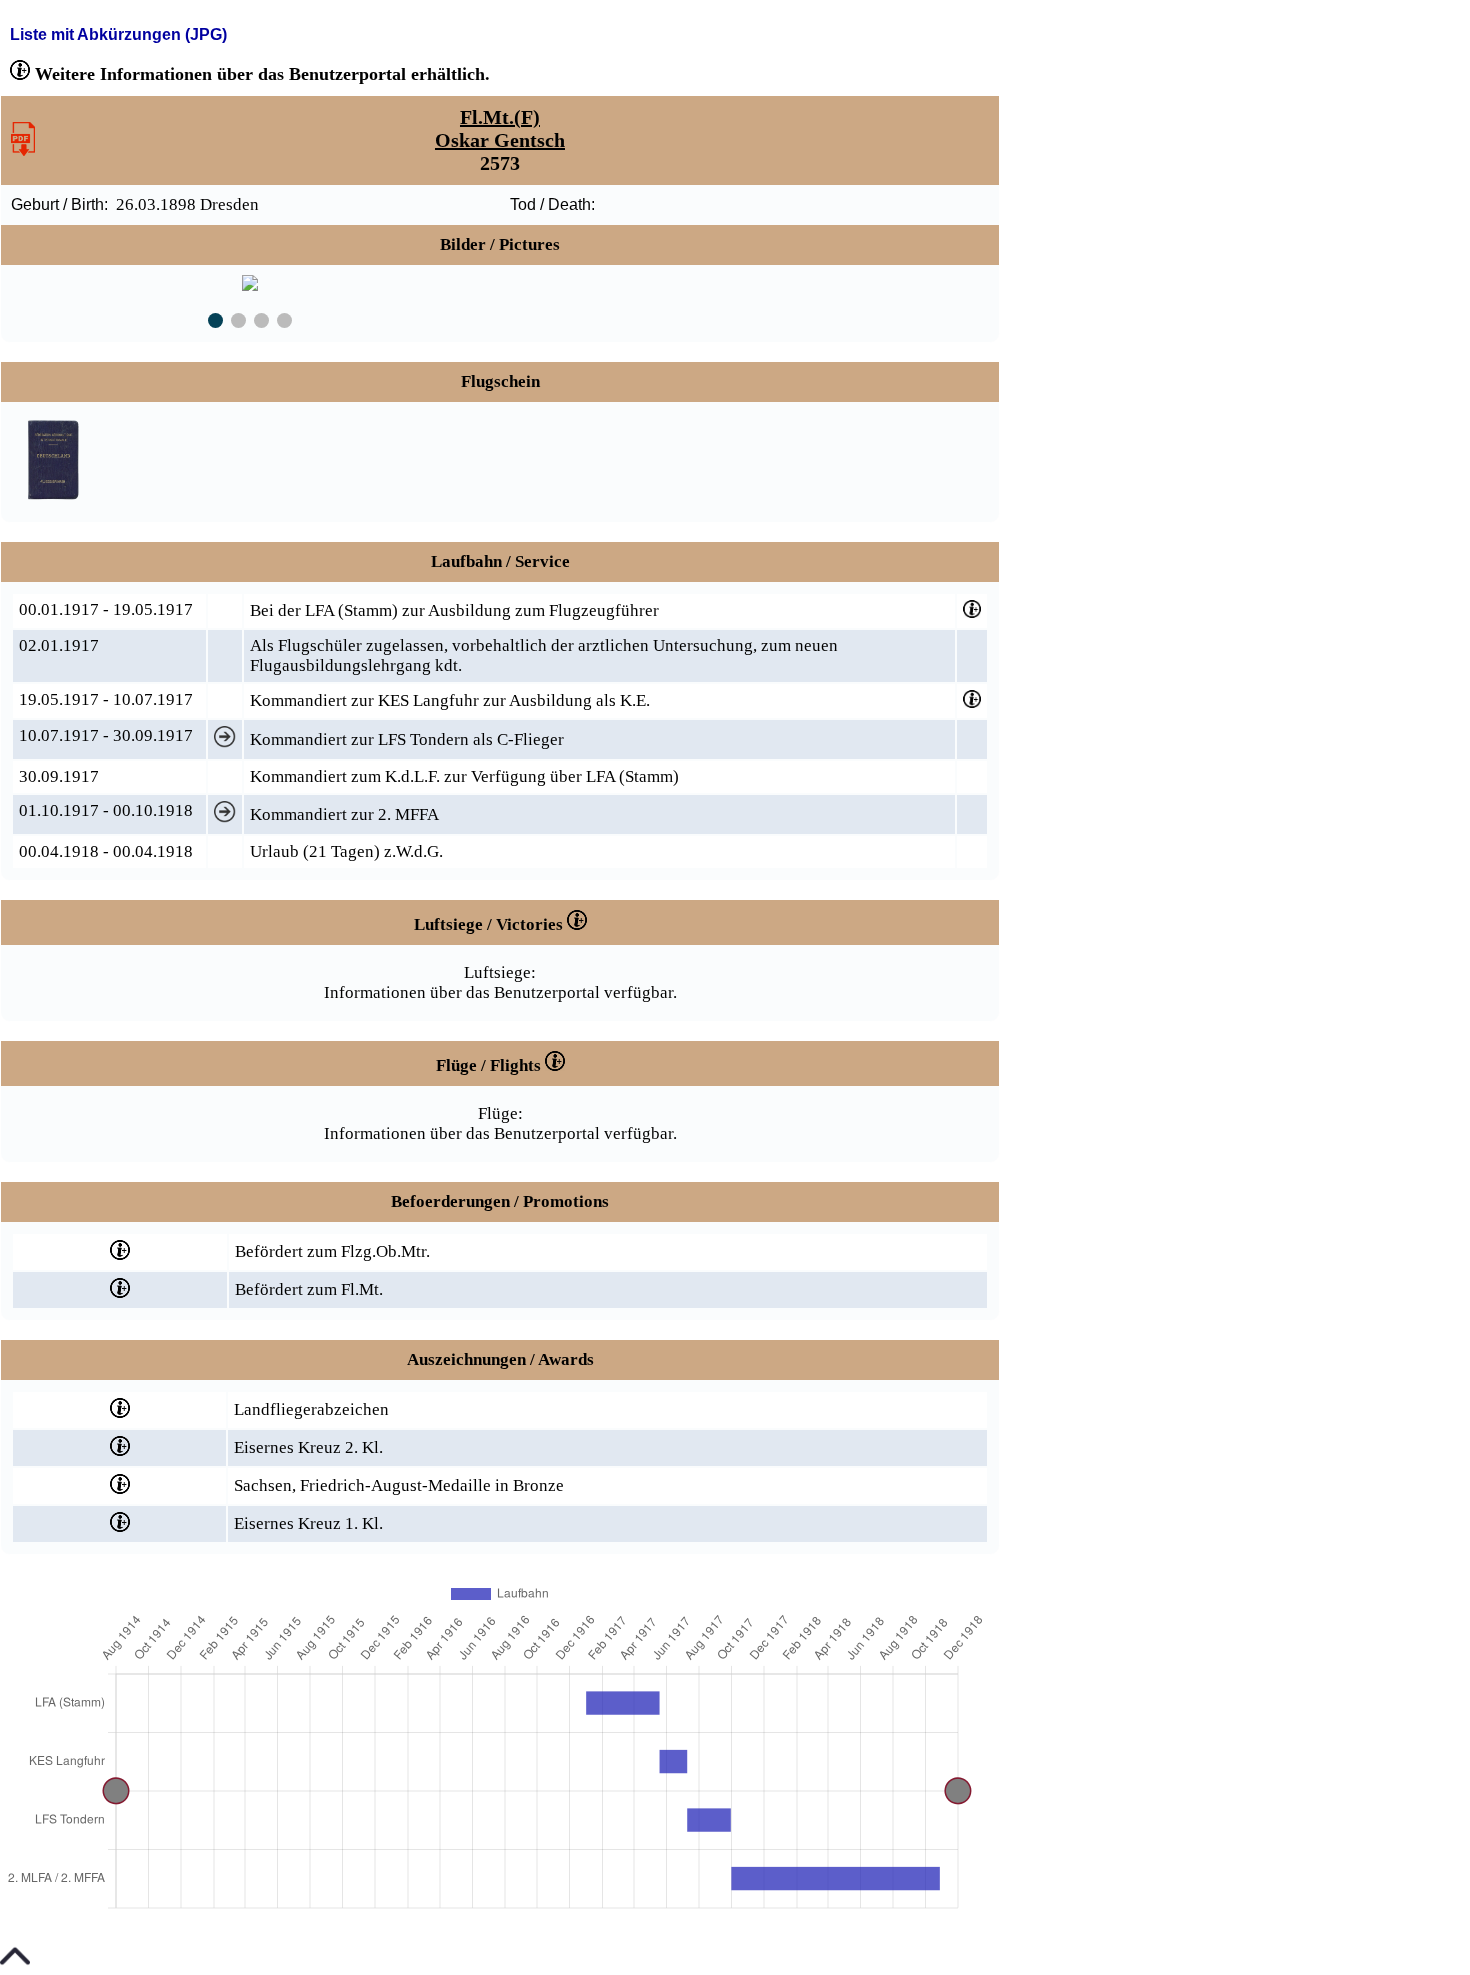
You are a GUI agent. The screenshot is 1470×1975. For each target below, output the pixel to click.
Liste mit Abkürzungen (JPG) (118, 34)
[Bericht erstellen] (23, 150)
